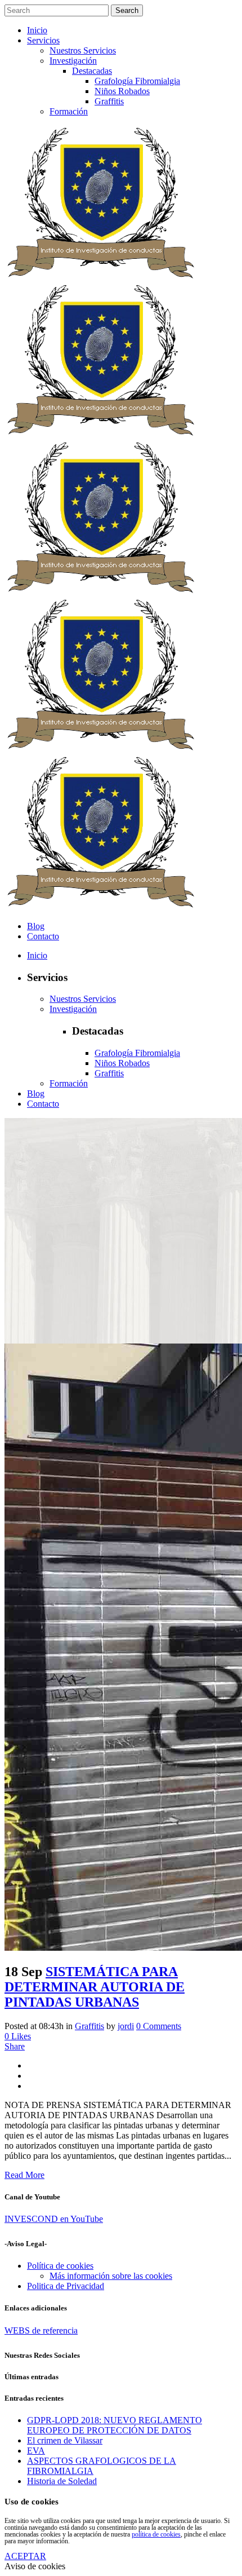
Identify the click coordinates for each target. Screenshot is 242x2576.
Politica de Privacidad (66, 2286)
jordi (126, 2026)
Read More (24, 2175)
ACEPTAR (25, 2556)
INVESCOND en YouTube (54, 2219)
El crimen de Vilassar (65, 2440)
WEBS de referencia (41, 2330)
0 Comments (159, 2026)
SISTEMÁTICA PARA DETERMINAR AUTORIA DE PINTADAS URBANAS (95, 1987)
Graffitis (89, 2026)
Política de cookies (60, 2266)
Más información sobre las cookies (111, 2276)
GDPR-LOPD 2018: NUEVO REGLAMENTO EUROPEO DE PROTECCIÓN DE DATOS (115, 2425)
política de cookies (156, 2534)
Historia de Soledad (62, 2481)
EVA (36, 2451)
